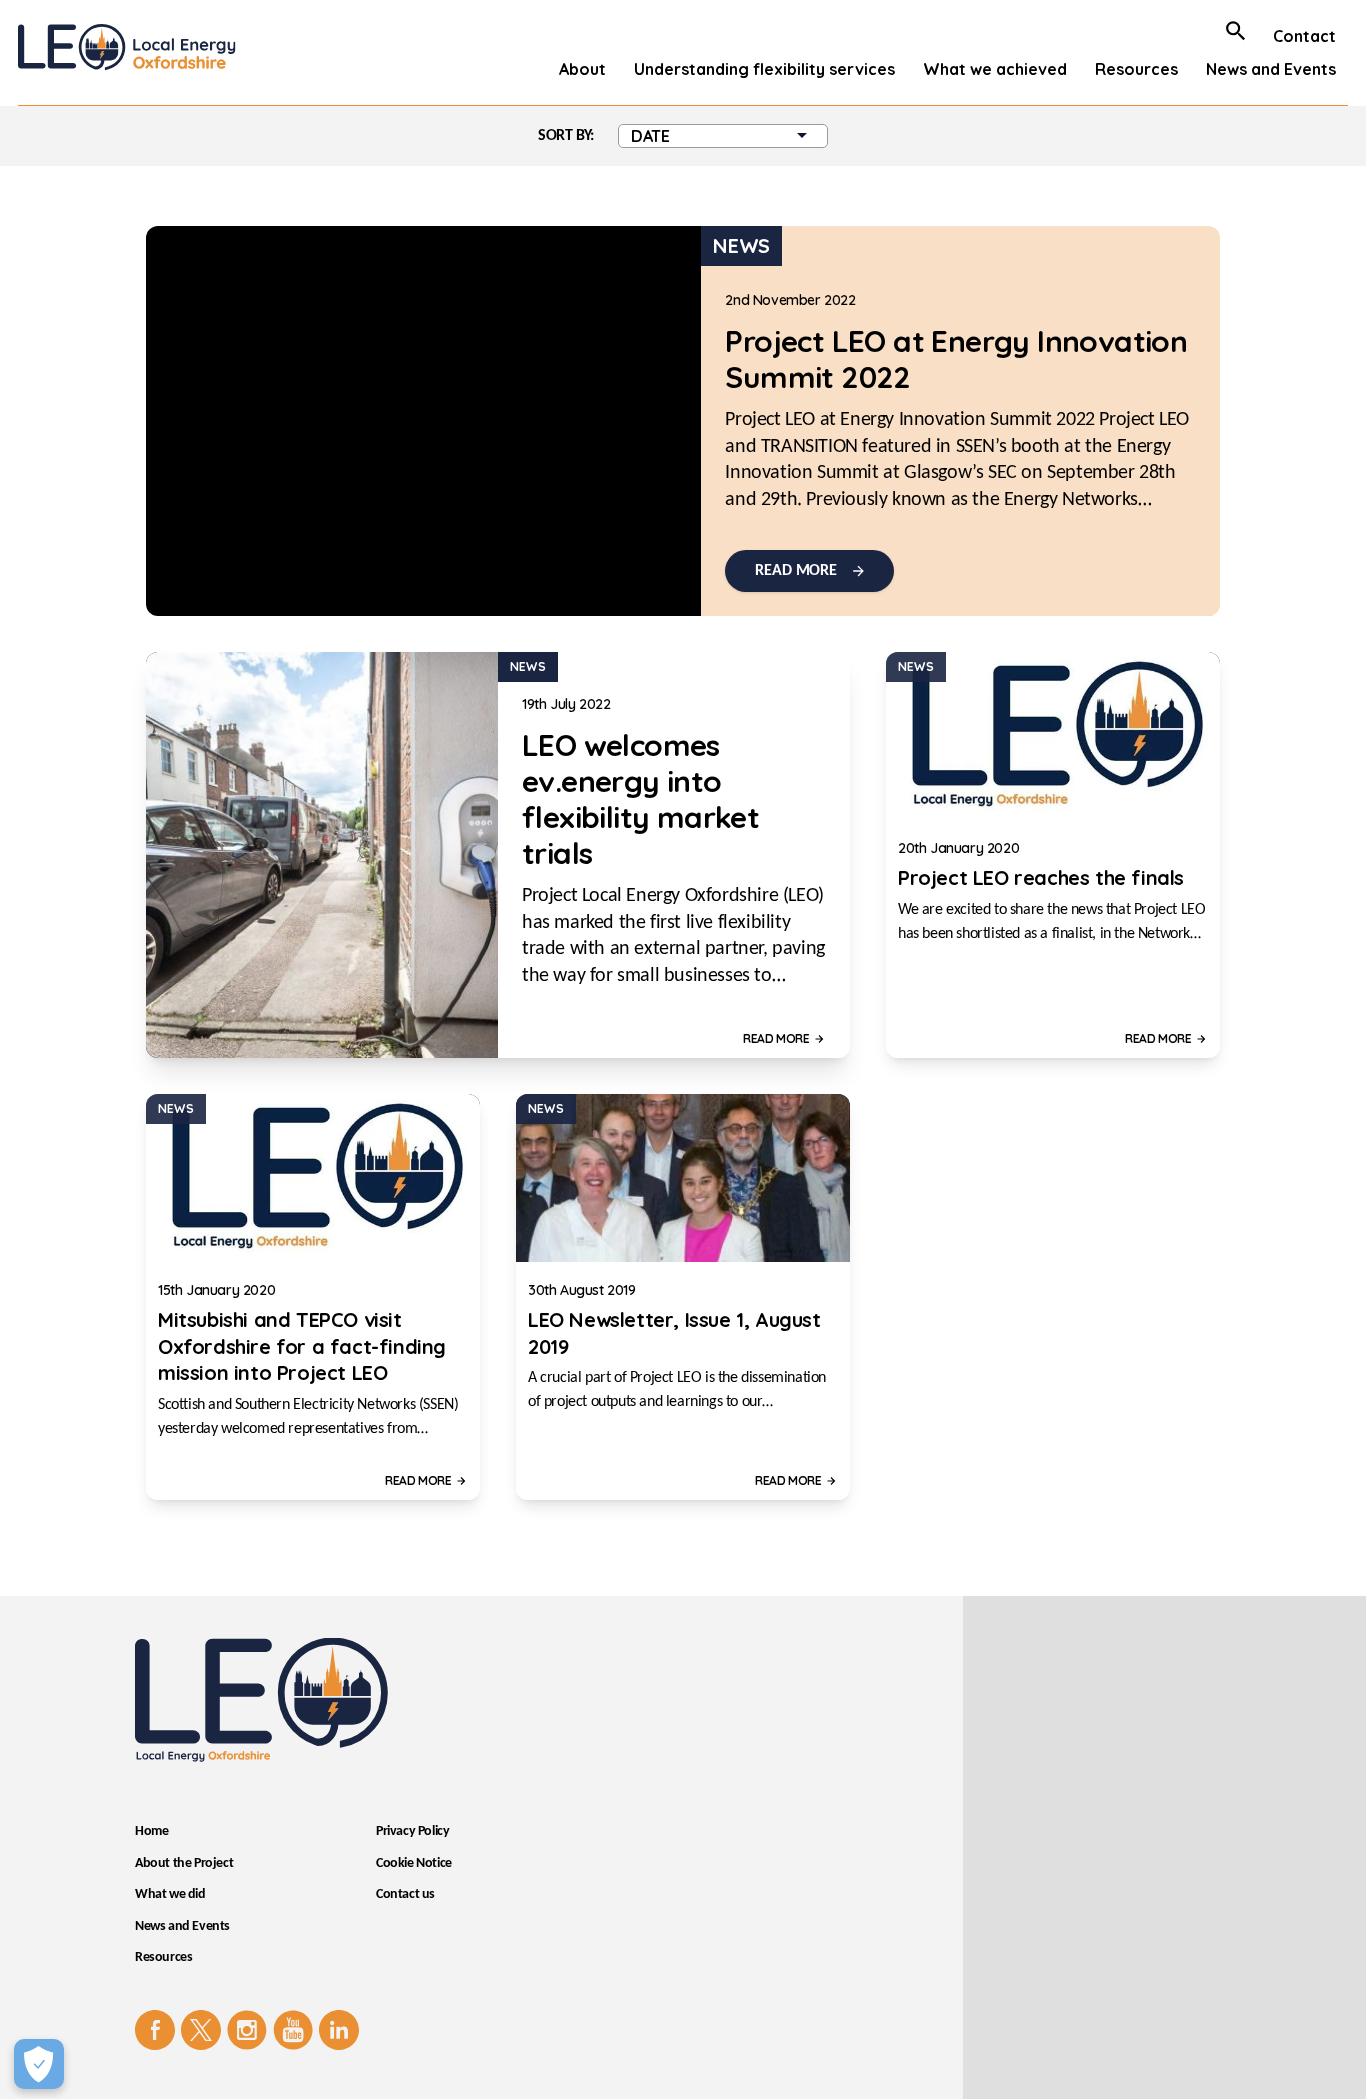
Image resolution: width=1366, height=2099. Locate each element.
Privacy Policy (412, 1831)
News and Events (1271, 69)
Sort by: (566, 136)
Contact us (405, 1894)
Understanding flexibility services (764, 69)
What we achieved (995, 69)
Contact (1304, 36)
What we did (170, 1894)
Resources (1136, 69)
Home (151, 1831)
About (582, 69)
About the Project (184, 1863)
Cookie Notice (414, 1863)
